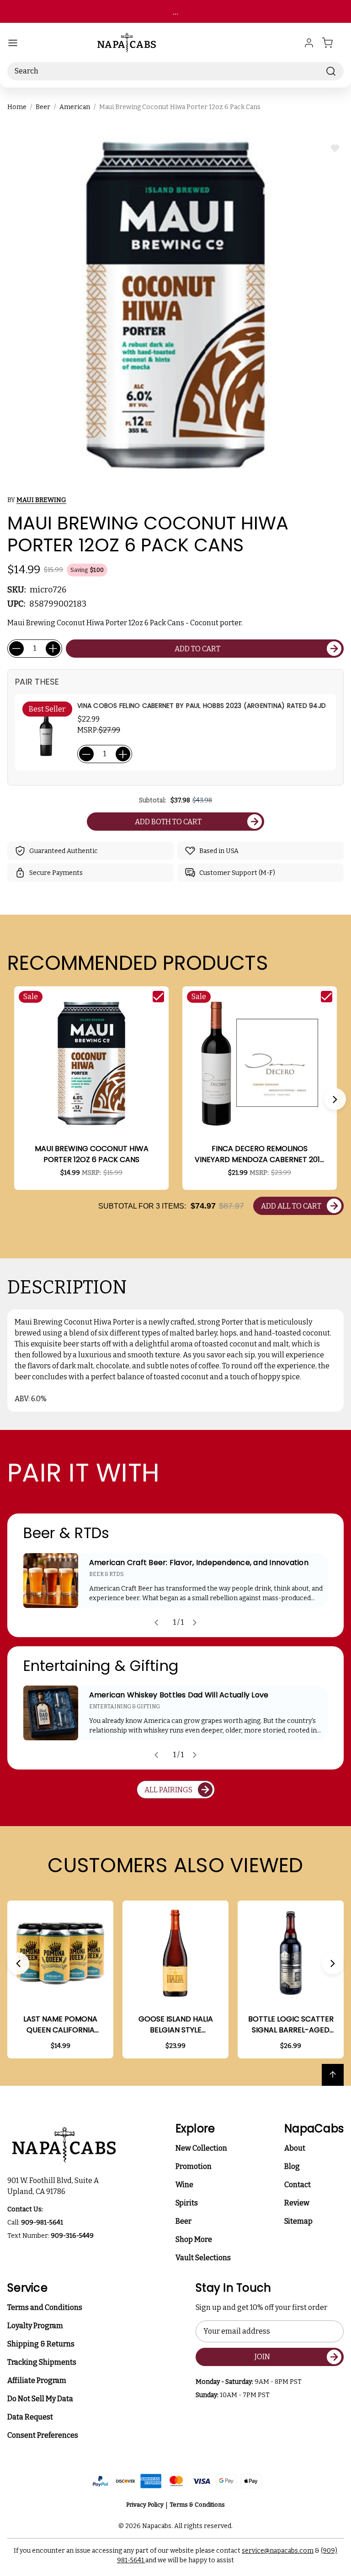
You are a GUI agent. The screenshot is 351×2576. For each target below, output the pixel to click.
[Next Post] (195, 1623)
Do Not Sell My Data (40, 2399)
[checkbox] (158, 997)
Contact (298, 2185)
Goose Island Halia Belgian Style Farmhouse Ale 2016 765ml (175, 2025)
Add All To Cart (291, 1206)
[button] (335, 1099)
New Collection (201, 2148)
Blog (292, 2166)
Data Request (30, 2417)
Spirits (187, 2203)
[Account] (309, 43)
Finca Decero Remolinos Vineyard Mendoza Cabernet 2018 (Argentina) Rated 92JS (260, 1154)
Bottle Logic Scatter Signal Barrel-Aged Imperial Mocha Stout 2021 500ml (291, 2025)
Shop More (194, 2239)
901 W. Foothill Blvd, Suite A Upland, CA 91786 (54, 2186)
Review (297, 2203)
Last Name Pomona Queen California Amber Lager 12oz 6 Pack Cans (60, 2025)
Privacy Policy (145, 2505)
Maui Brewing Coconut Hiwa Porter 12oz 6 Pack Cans (92, 1154)
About (295, 2148)
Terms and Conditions (45, 2307)
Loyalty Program (35, 2326)
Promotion (194, 2166)
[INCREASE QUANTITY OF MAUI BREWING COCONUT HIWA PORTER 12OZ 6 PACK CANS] (53, 649)
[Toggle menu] (13, 43)
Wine (184, 2185)
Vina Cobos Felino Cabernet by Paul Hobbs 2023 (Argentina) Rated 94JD (202, 706)
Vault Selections (203, 2258)
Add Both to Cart (168, 822)
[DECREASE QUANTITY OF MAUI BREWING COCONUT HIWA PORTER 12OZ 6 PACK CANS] (16, 649)
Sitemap (298, 2221)
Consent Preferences (43, 2435)
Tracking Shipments (42, 2362)
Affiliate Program (37, 2380)
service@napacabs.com (278, 2551)
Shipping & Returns (41, 2344)
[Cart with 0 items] (333, 43)
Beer (183, 2221)
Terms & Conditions (197, 2505)
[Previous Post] (156, 1623)
